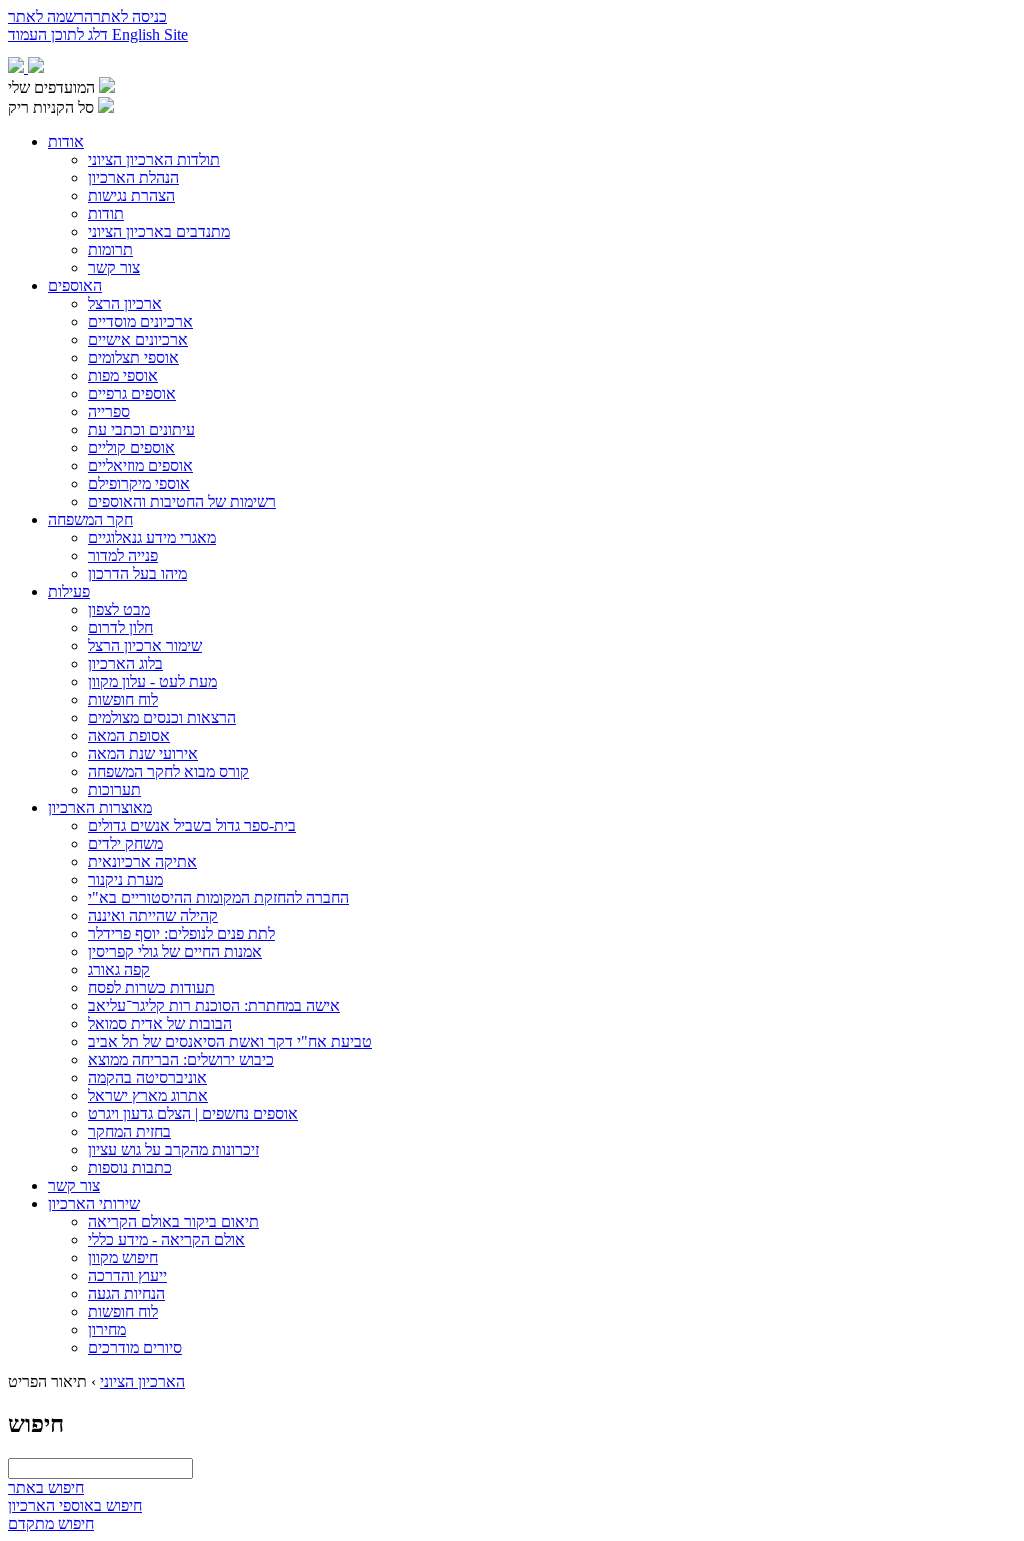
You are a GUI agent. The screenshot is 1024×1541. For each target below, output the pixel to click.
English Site (150, 34)
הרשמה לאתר (50, 16)
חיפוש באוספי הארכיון (75, 1505)
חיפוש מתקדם (51, 1523)
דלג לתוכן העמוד (60, 34)
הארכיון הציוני (142, 1381)
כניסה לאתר (130, 16)
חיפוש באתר (46, 1487)
